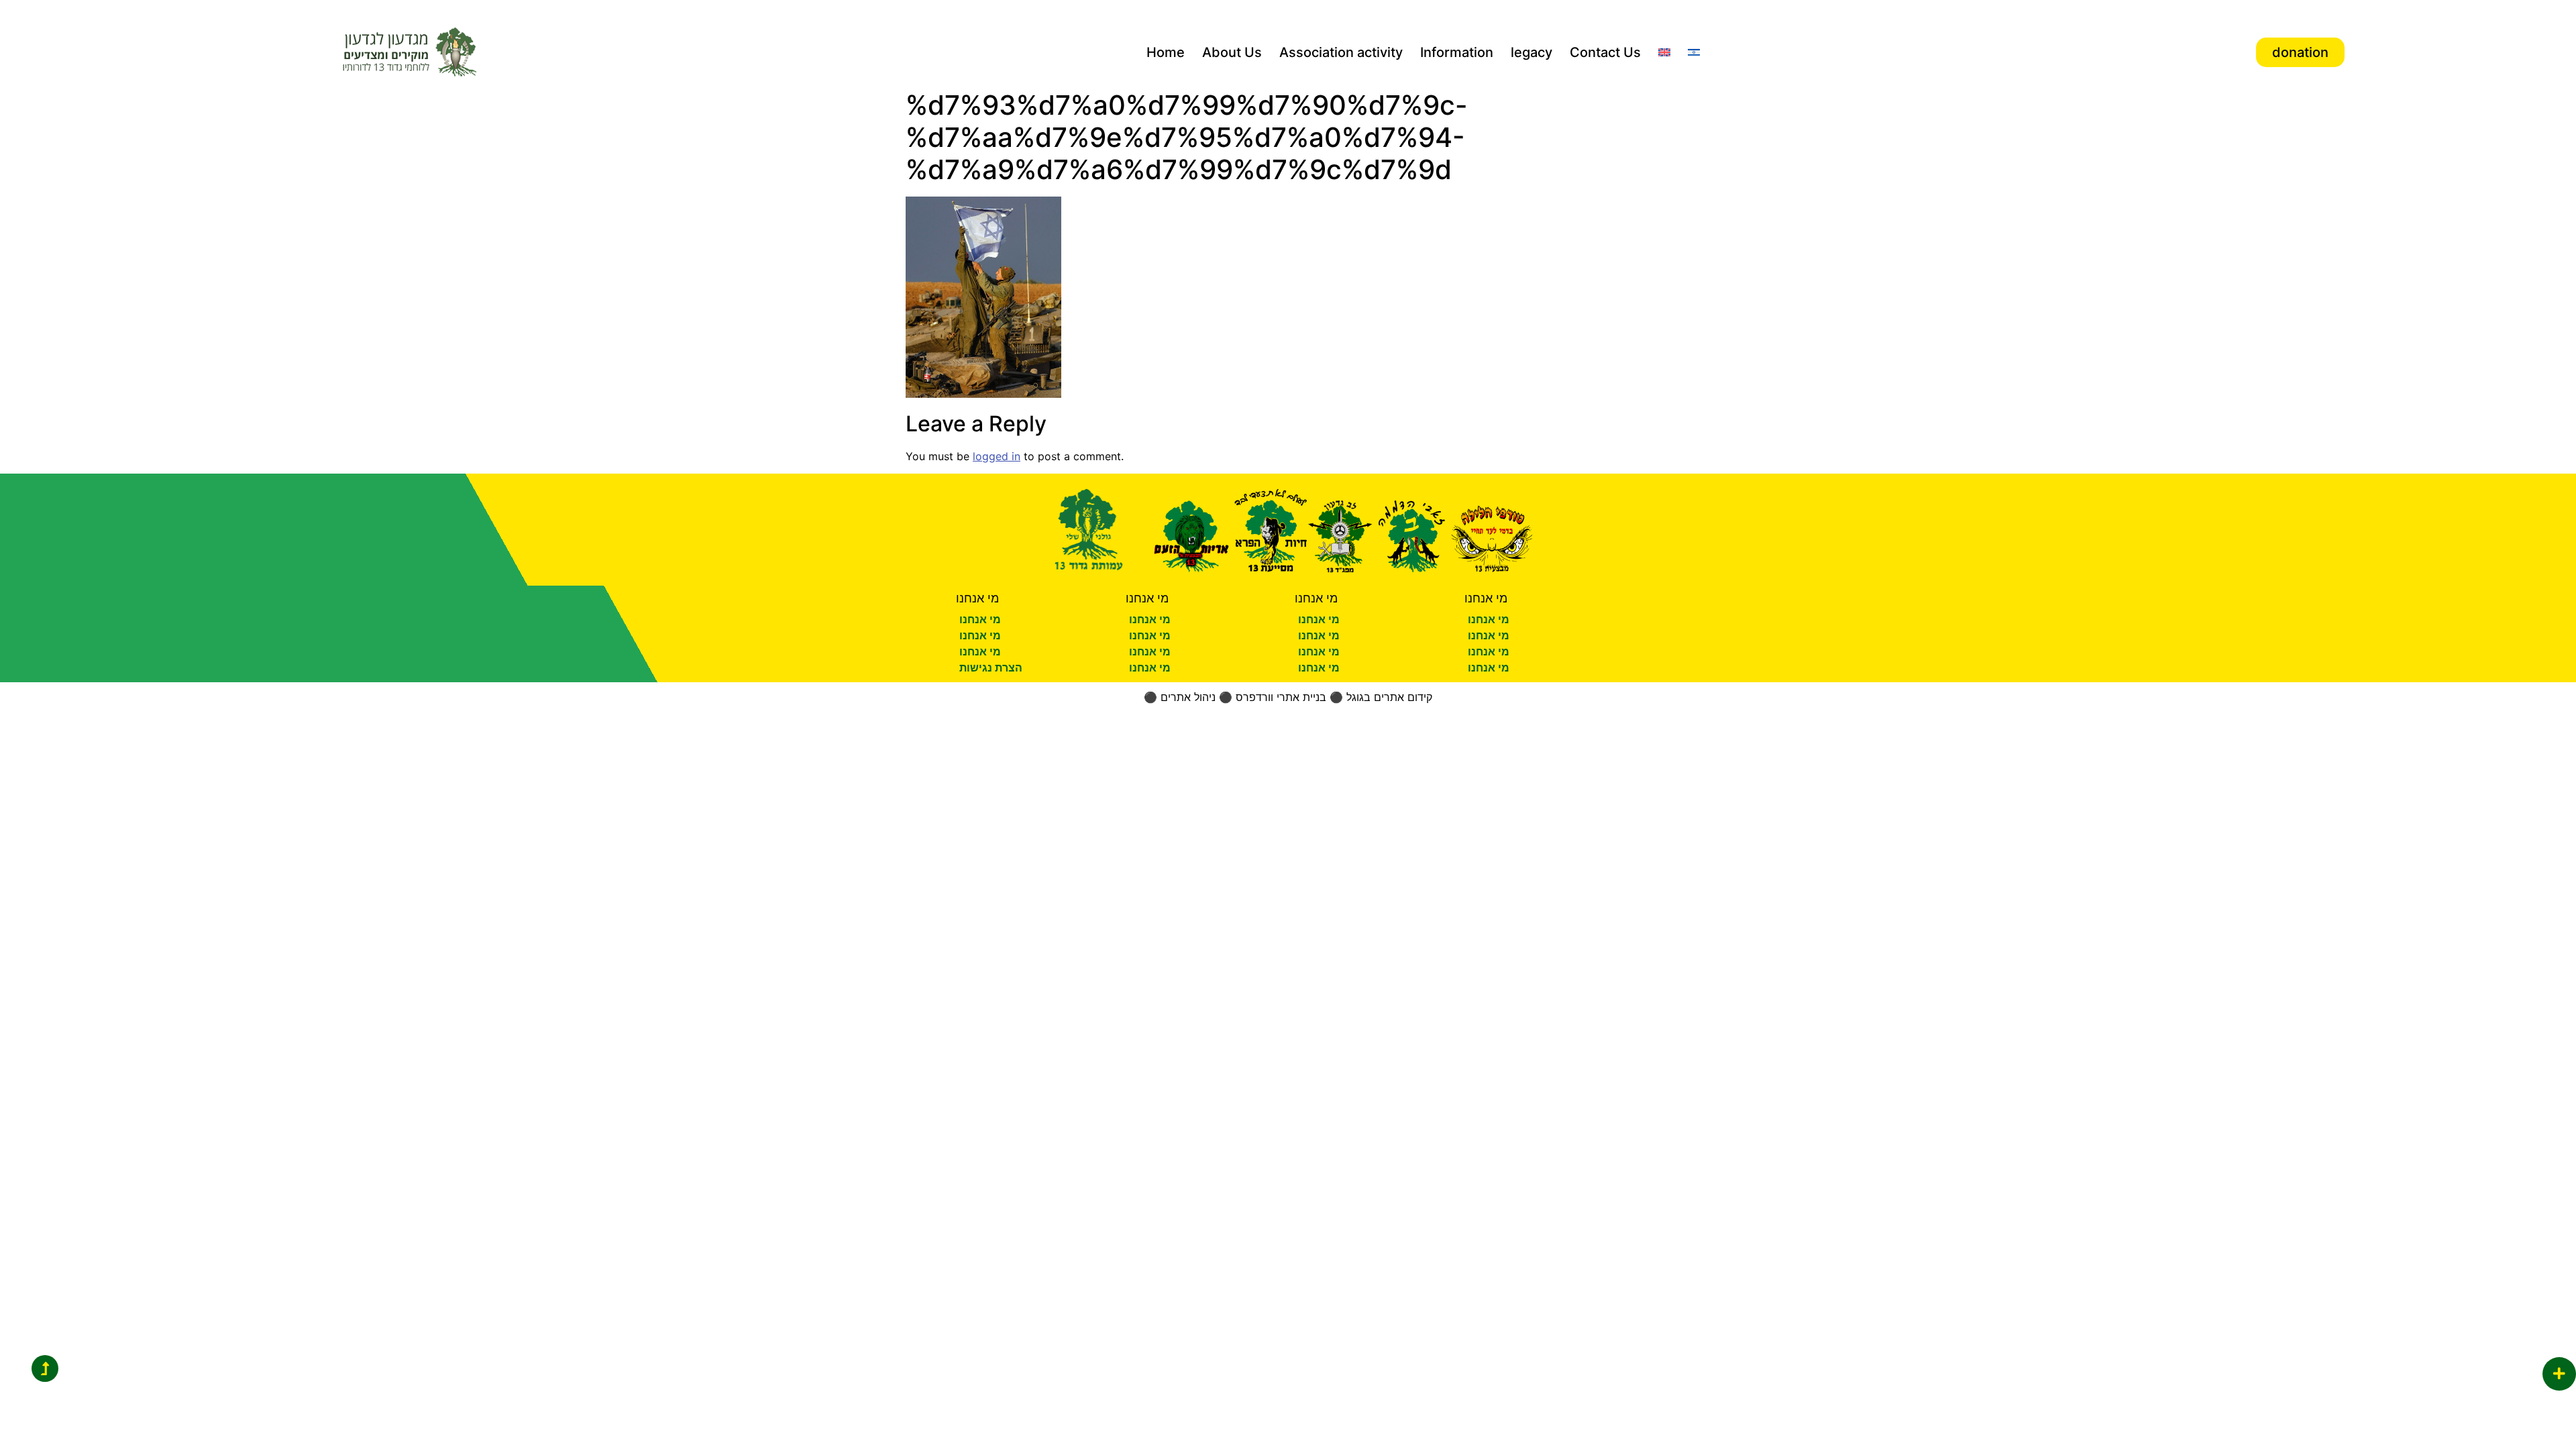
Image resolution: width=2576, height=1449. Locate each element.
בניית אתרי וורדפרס (1281, 697)
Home (1166, 52)
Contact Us (1605, 52)
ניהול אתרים (1188, 697)
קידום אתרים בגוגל (1389, 697)
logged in (997, 456)
